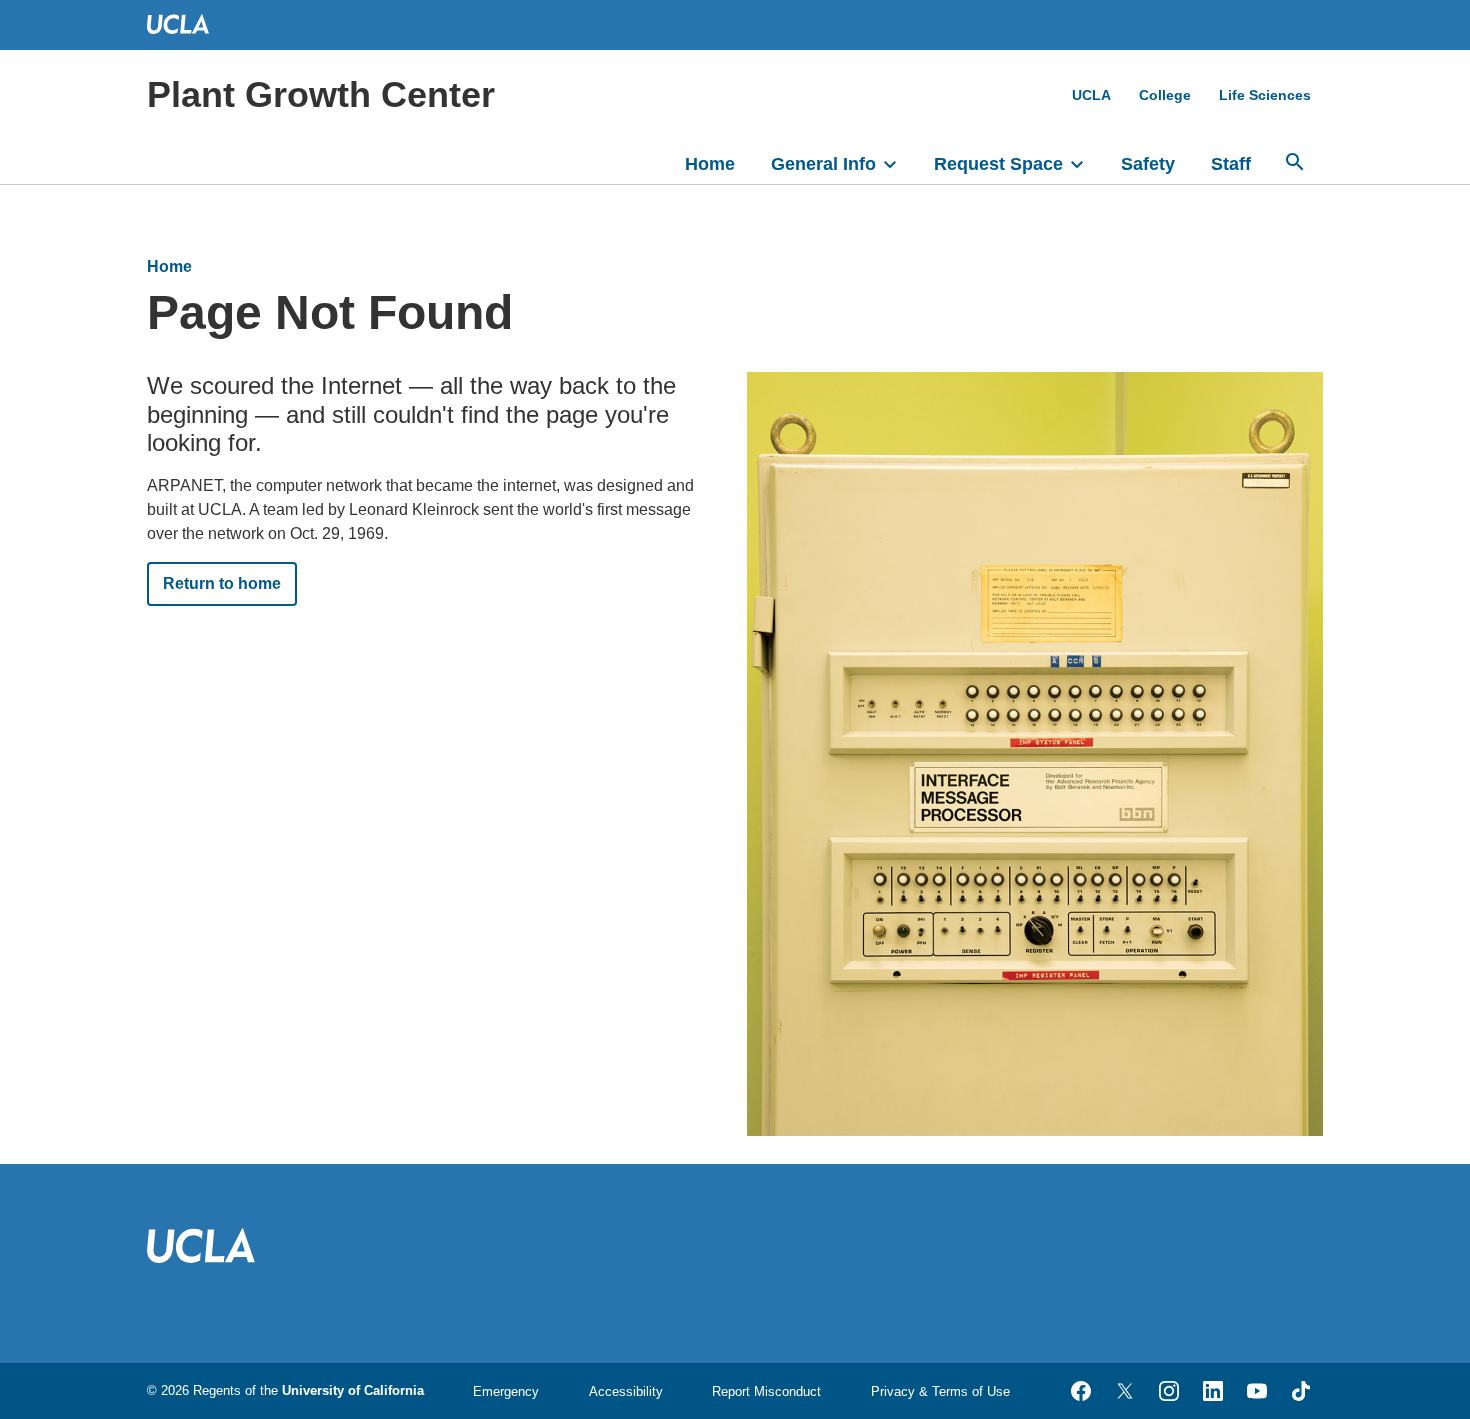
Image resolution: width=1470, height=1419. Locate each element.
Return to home (222, 583)
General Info (823, 164)
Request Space (998, 164)
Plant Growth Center (321, 94)
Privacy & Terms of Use (940, 1391)
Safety (1148, 164)
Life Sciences (1265, 95)
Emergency (506, 1391)
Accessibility (626, 1391)
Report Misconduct (766, 1391)
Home (710, 164)
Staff (1231, 164)
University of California (353, 1390)
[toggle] (899, 162)
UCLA (1091, 95)
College (1165, 95)
